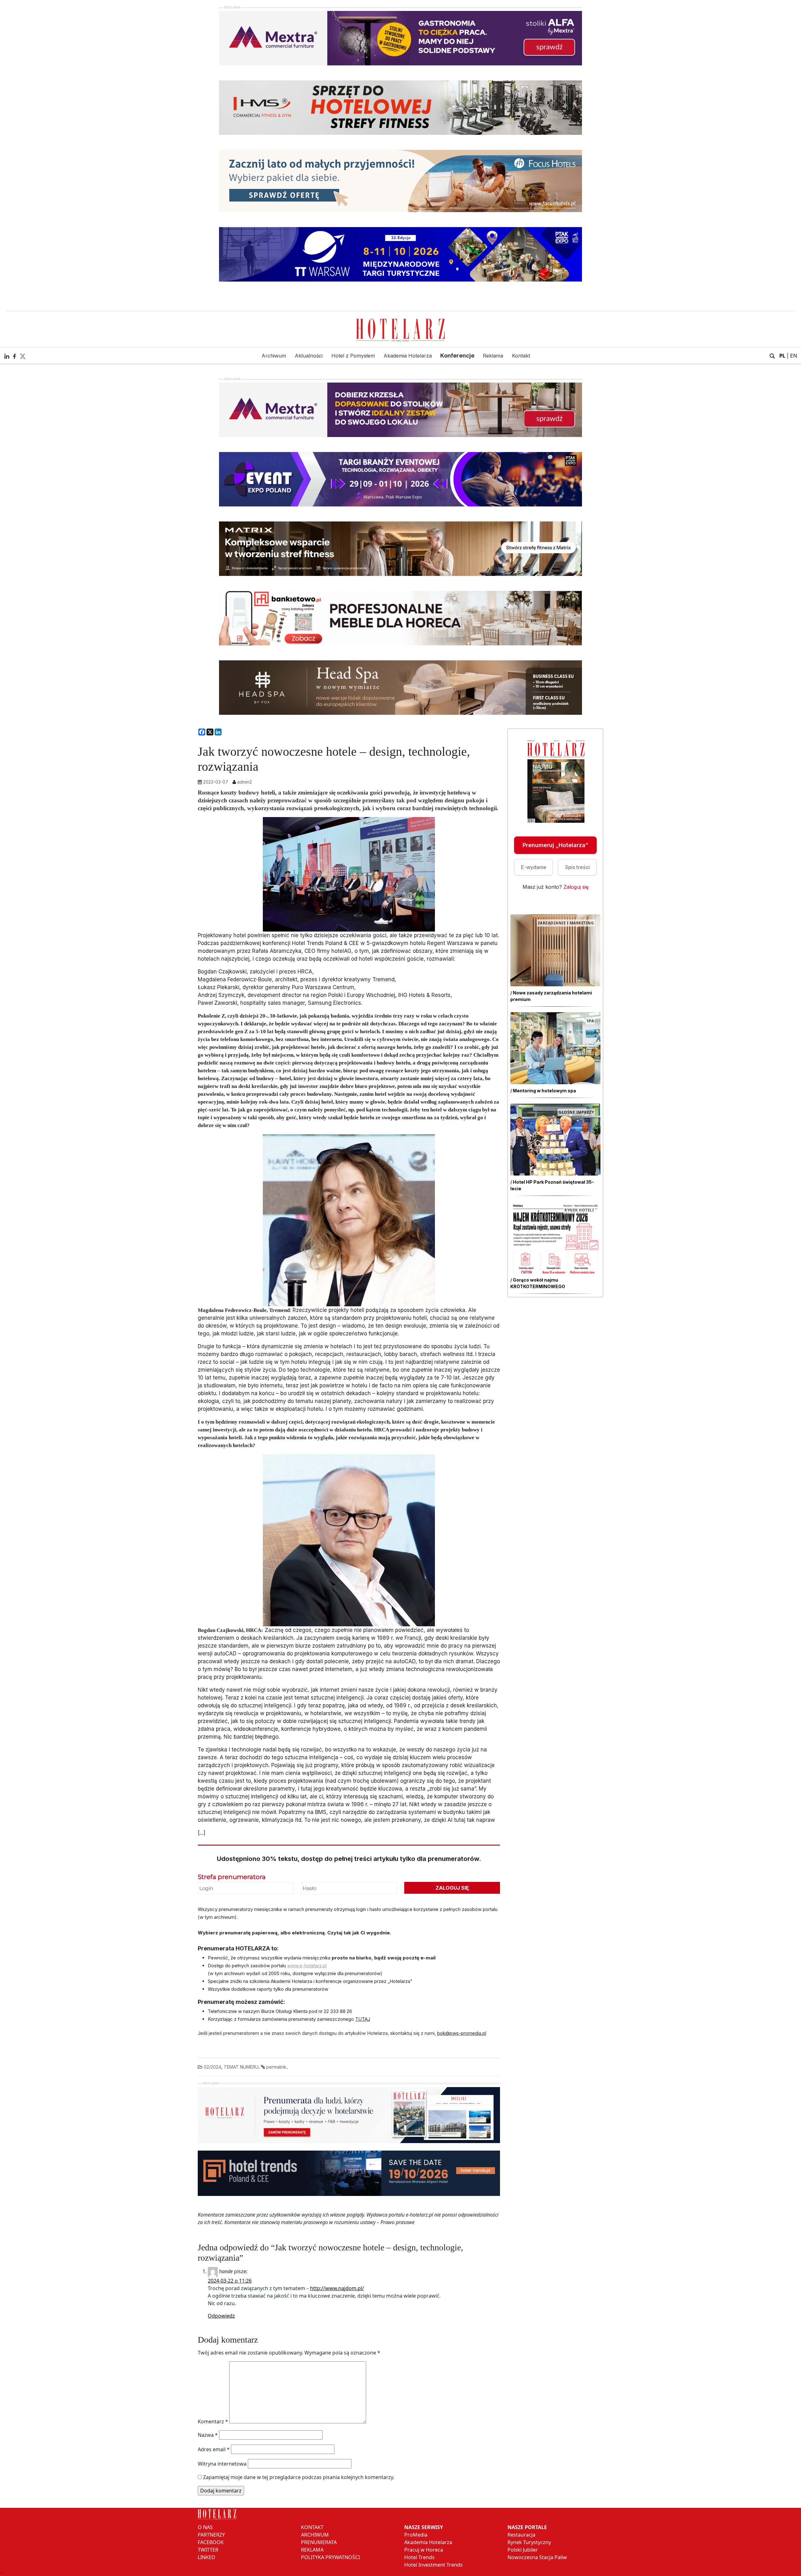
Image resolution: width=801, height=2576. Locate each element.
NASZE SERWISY (424, 2527)
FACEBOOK (211, 2542)
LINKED (207, 2557)
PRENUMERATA (319, 2542)
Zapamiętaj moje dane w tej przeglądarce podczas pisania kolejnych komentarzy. (299, 2477)
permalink (276, 2067)
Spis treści (577, 867)
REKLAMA (312, 2550)
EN (794, 356)
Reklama (493, 356)
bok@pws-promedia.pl (462, 2033)
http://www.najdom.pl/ (337, 2288)
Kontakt (521, 356)
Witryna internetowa (222, 2464)
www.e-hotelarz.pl (307, 1966)
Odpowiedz (221, 2316)
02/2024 (212, 2067)
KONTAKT (312, 2527)
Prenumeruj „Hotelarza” (555, 845)
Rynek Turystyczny (529, 2542)
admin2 (245, 782)
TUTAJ (363, 2019)
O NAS (205, 2527)
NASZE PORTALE (527, 2527)
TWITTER (208, 2550)
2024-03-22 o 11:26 (230, 2281)
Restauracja (521, 2535)
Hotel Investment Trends (434, 2565)
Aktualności (309, 356)
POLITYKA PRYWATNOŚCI (330, 2557)
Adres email (214, 2449)
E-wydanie (534, 867)
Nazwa (208, 2435)
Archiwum (274, 356)
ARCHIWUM (315, 2535)
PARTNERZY (211, 2535)
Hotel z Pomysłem (353, 356)
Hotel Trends (419, 2557)
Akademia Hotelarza (408, 356)
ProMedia (416, 2535)
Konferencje (457, 356)
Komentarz (213, 2421)
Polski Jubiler (523, 2550)
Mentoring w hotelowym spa (544, 1091)
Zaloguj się (576, 887)
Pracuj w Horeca (424, 2550)
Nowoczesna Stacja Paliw (537, 2557)
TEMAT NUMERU (241, 2067)
